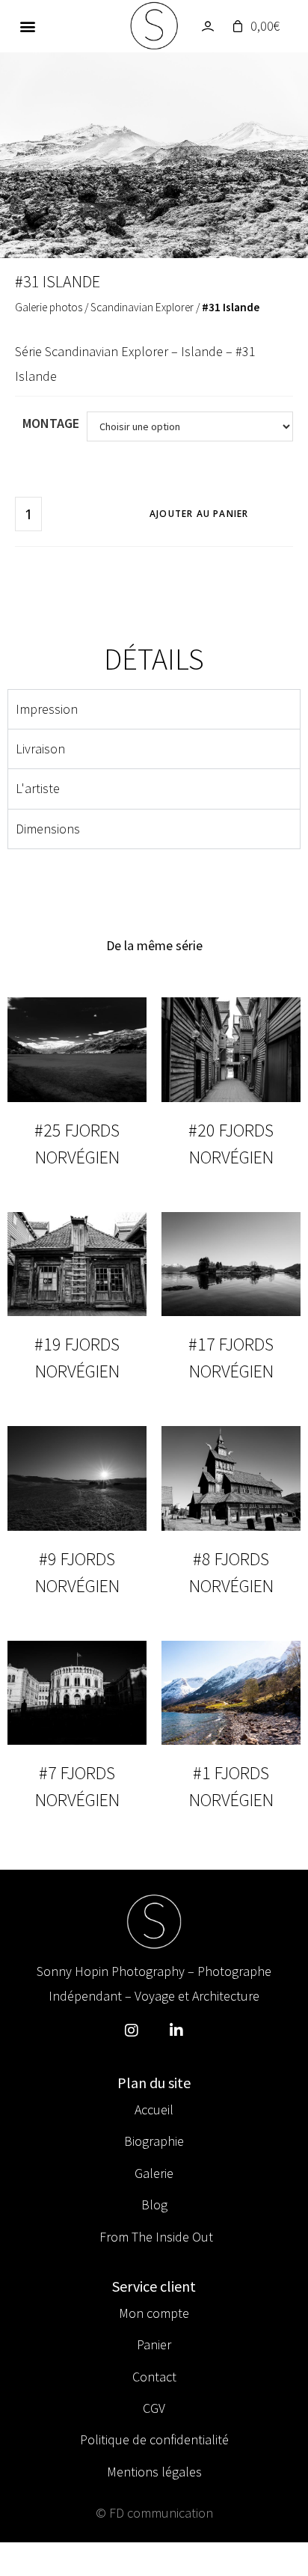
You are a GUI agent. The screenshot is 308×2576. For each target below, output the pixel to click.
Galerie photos (49, 307)
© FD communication (154, 2513)
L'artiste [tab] (38, 788)
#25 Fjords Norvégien (77, 1144)
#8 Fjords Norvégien (231, 1572)
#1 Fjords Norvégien (231, 1786)
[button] (28, 27)
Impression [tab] (47, 709)
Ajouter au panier (199, 514)
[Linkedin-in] (176, 2031)
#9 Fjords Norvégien (77, 1572)
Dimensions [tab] (48, 829)
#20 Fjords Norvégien (231, 1144)
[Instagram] (132, 2031)
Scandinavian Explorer (142, 307)
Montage (51, 423)
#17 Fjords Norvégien (231, 1358)
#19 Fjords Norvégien (77, 1358)
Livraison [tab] (40, 749)
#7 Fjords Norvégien (77, 1786)
